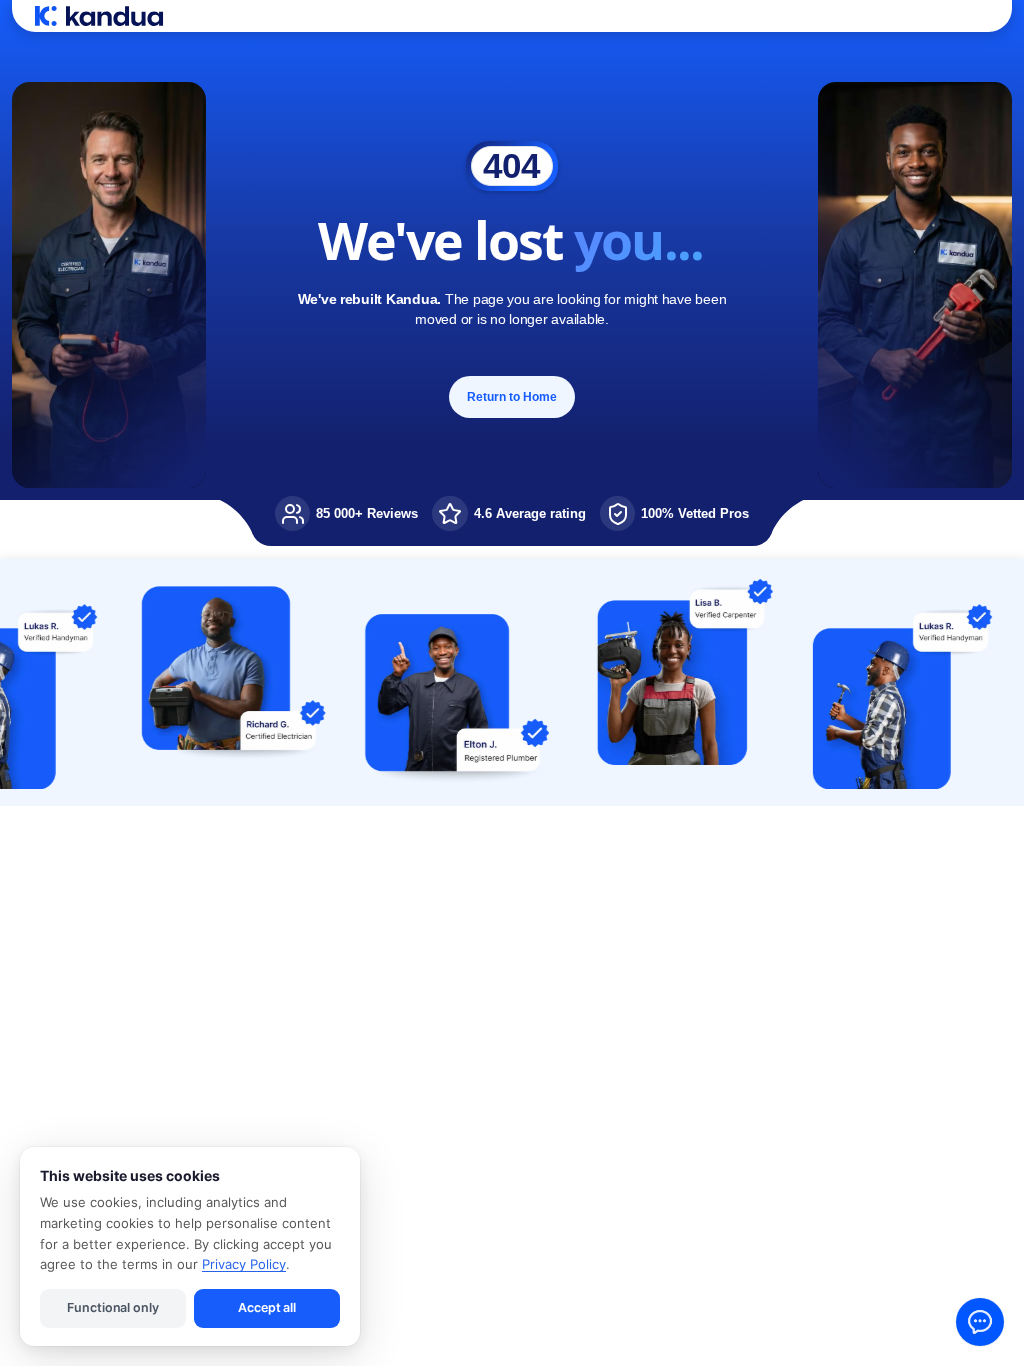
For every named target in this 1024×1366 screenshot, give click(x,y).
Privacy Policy (244, 1264)
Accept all (267, 1307)
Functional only (112, 1307)
